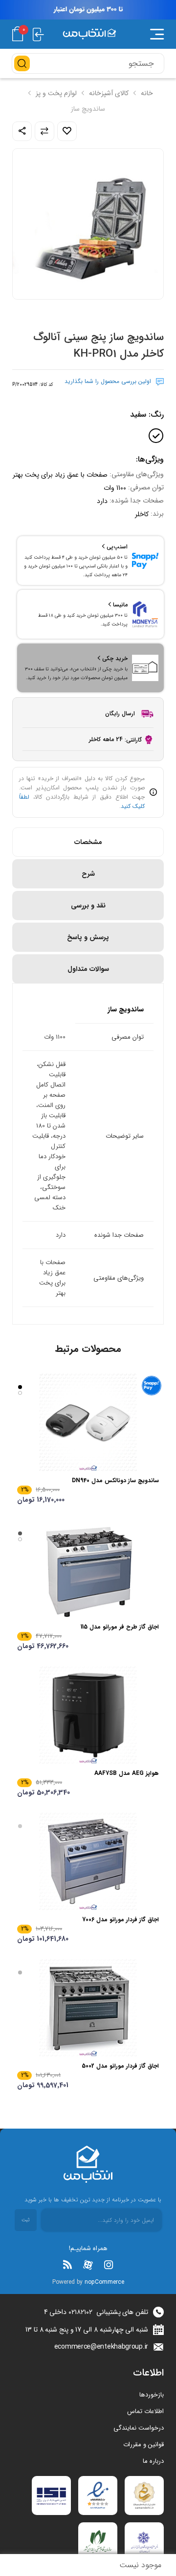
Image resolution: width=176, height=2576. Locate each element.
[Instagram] (109, 2265)
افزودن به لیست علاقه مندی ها (67, 131)
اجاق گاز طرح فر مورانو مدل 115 (120, 1627)
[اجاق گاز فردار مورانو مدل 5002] (88, 2008)
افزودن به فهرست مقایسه (44, 131)
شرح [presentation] (88, 874)
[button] (149, 34)
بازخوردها (152, 2395)
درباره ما (153, 2461)
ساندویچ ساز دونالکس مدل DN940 (115, 1480)
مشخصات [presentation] (88, 842)
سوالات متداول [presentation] (88, 969)
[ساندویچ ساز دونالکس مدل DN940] (88, 1422)
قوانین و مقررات (143, 2445)
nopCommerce (104, 2282)
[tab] (88, 842)
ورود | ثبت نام (38, 34)
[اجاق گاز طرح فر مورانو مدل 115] (88, 1569)
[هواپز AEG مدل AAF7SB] (88, 1715)
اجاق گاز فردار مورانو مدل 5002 (120, 2066)
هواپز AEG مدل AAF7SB (127, 1773)
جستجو (22, 63)
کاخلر (142, 514)
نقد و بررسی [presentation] (88, 906)
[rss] (67, 2265)
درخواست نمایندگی (139, 2428)
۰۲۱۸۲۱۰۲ (80, 2312)
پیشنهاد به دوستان (22, 131)
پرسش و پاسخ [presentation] (88, 937)
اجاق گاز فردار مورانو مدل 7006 (121, 1920)
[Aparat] (88, 2265)
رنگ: (147, 414)
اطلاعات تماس (145, 2411)
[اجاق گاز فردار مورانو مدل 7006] (88, 1861)
